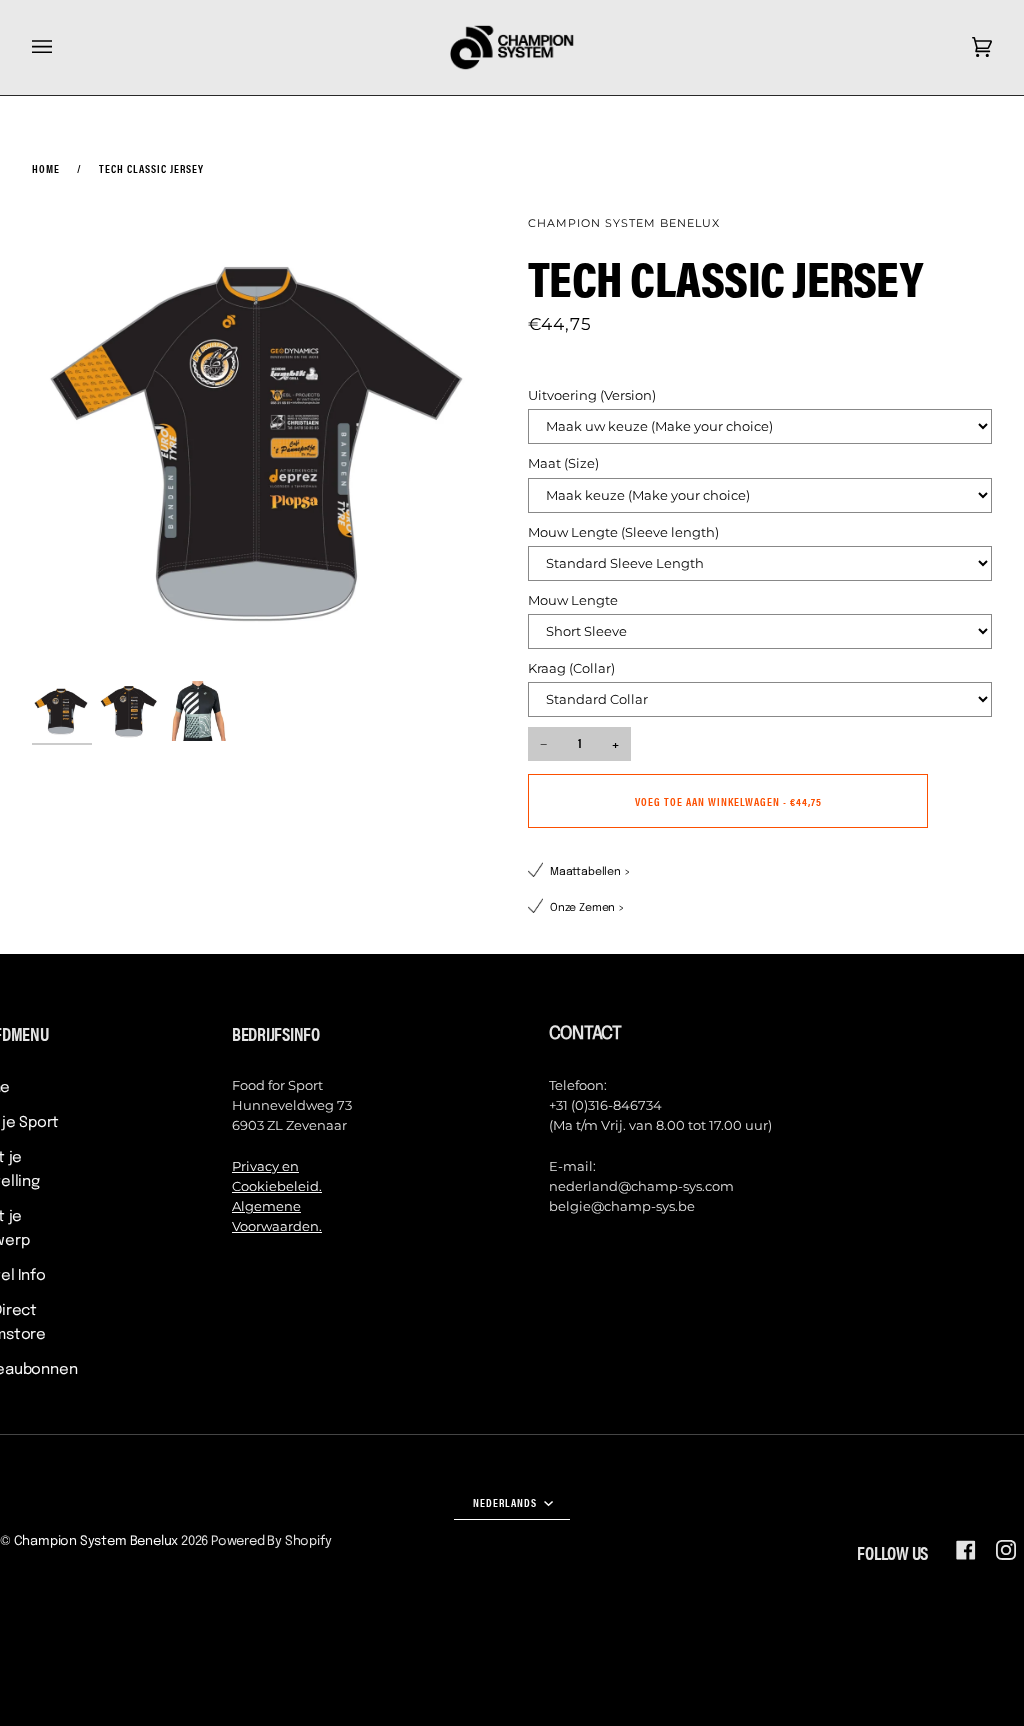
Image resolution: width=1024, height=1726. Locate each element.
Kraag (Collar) (571, 668)
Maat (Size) (563, 463)
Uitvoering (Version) (592, 395)
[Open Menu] (62, 47)
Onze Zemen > (587, 908)
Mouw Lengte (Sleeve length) (623, 532)
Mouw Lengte (573, 600)
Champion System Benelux (624, 223)
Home (46, 168)
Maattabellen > (590, 872)
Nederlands (506, 1502)
